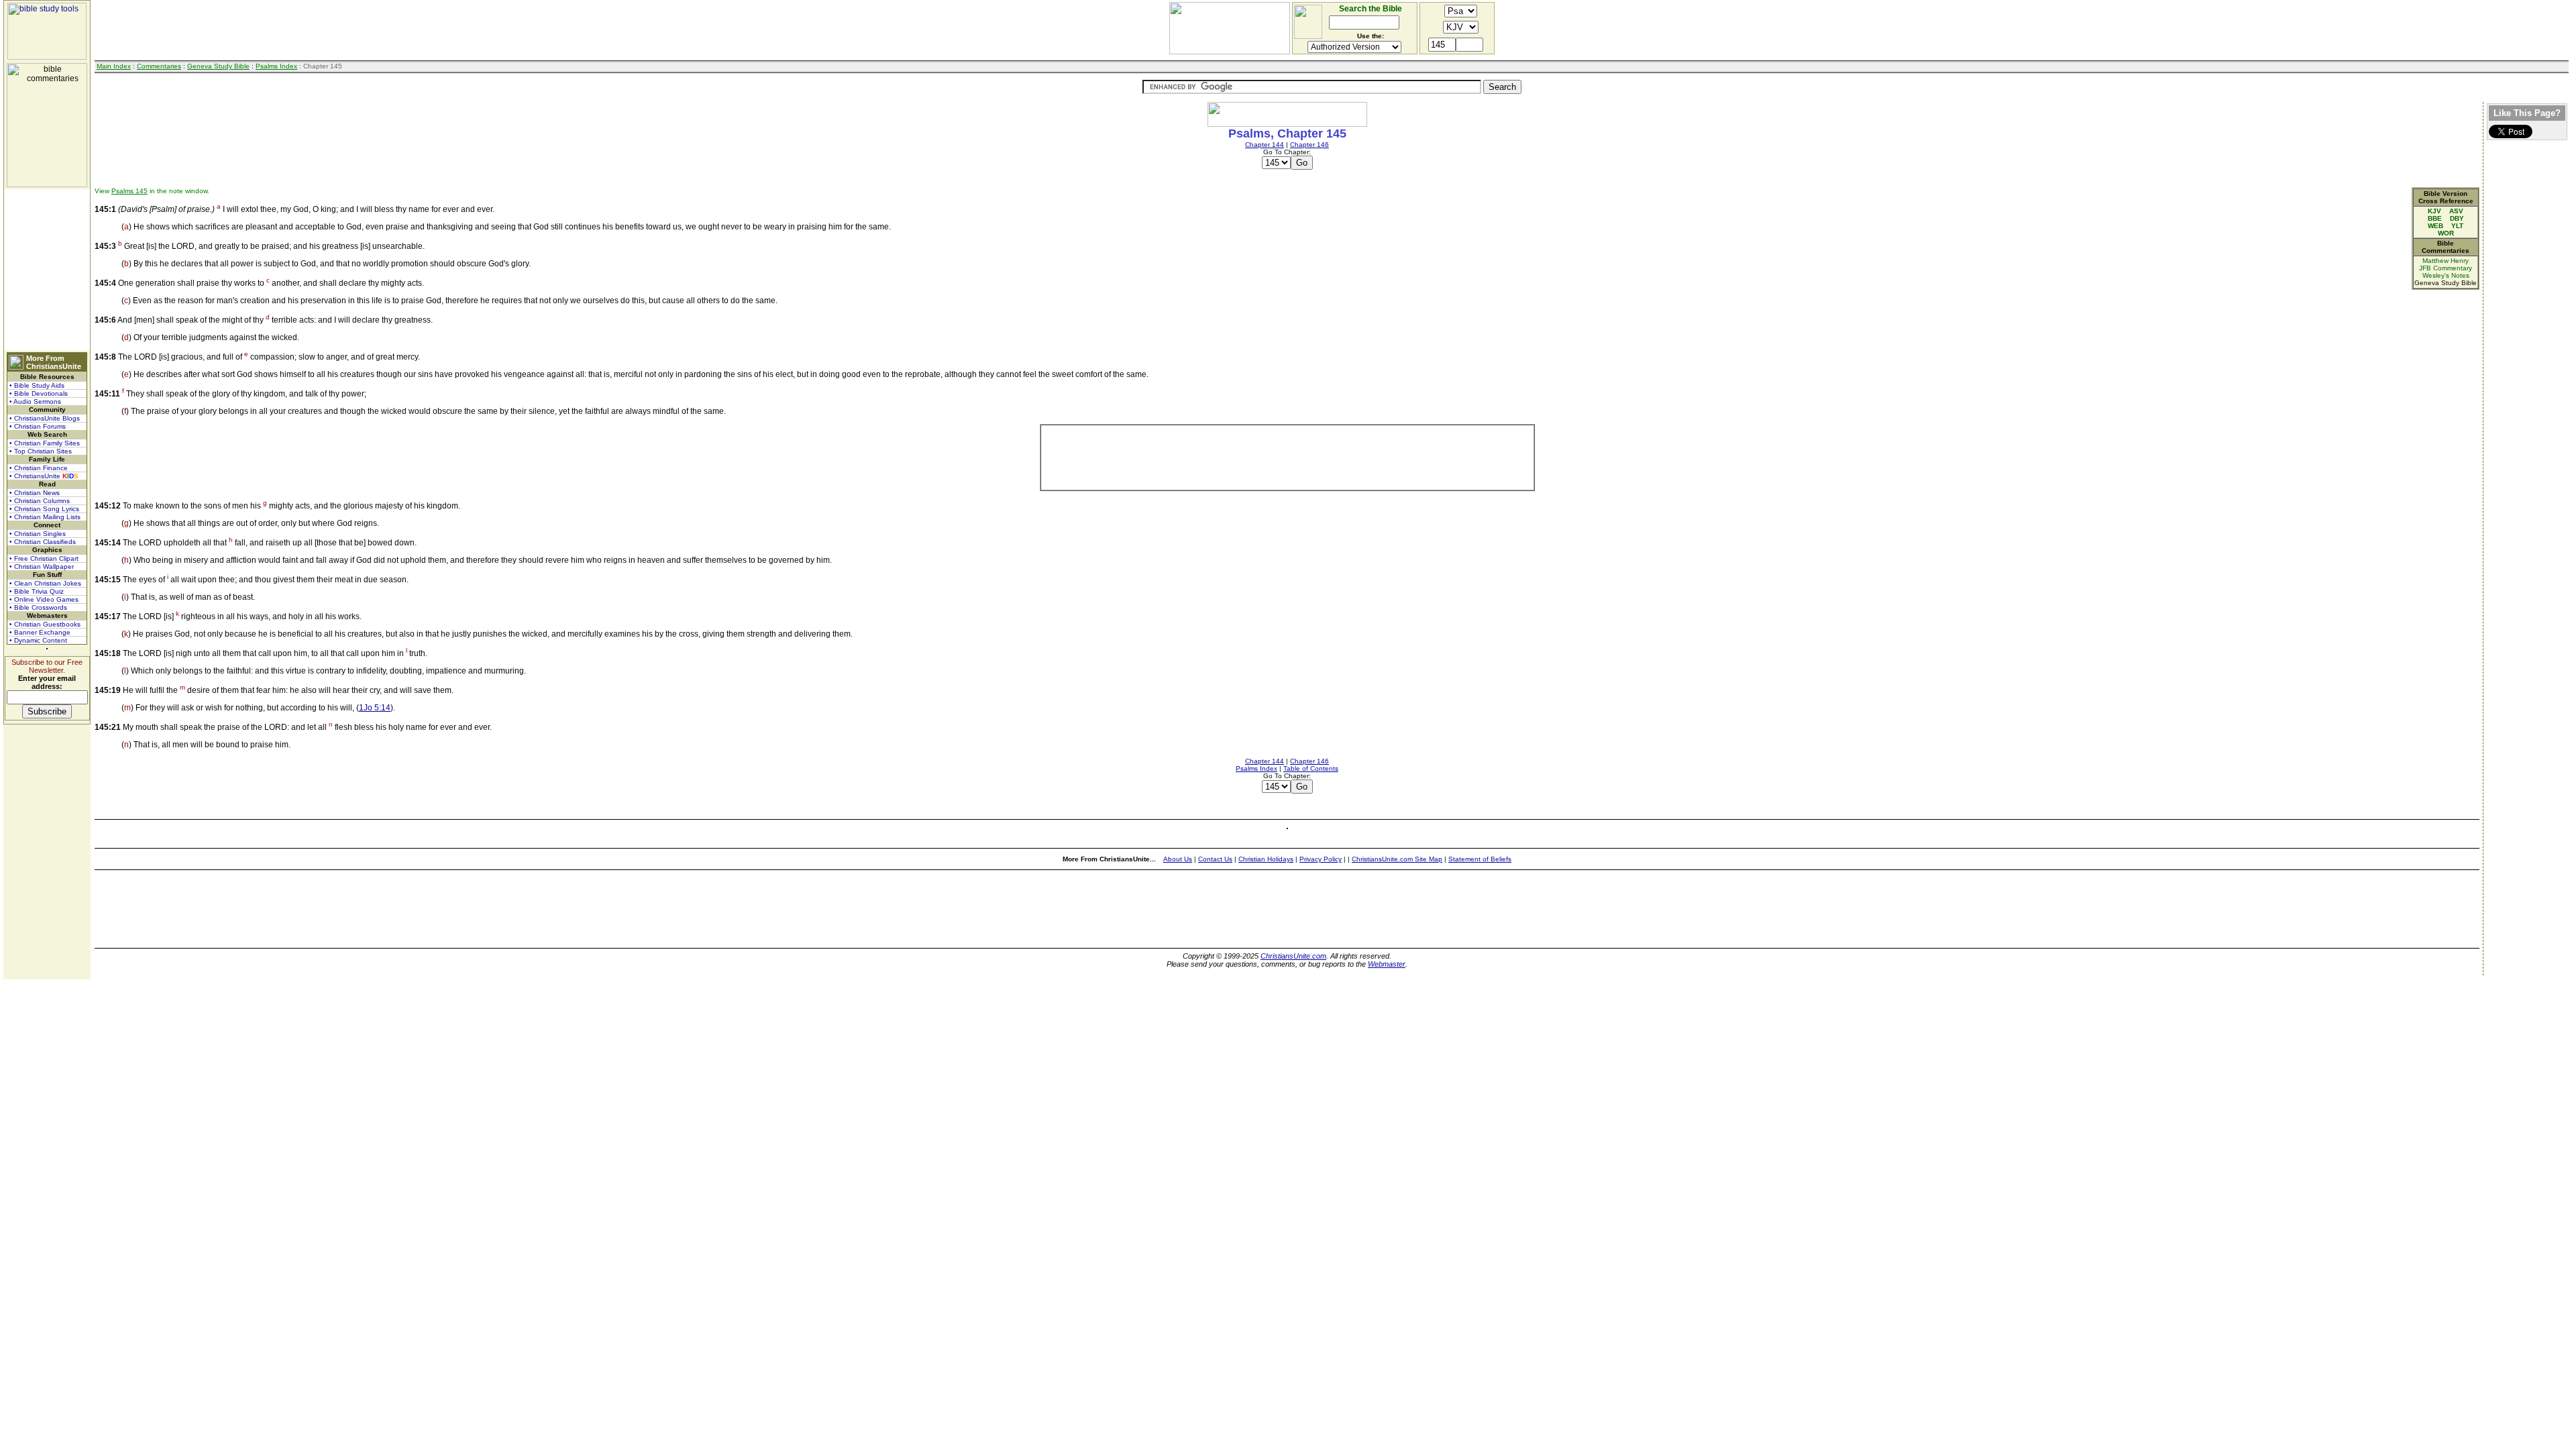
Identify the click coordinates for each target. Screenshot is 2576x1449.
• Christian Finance (39, 468)
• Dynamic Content (38, 640)
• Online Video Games (44, 599)
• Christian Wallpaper (42, 567)
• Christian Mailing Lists (45, 517)
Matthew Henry (2446, 261)
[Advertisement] (47, 270)
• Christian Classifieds (43, 542)
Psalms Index (276, 66)
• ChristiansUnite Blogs (45, 418)
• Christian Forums (38, 426)
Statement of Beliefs (1480, 859)
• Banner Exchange (40, 632)
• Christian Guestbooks (45, 624)
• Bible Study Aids (37, 385)
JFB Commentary (2446, 268)
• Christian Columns (40, 501)
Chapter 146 (1309, 145)
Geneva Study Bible (218, 66)
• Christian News (35, 493)
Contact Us (1215, 859)
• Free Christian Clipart (44, 558)
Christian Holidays (1266, 859)
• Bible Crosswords (38, 607)
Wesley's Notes (2446, 275)
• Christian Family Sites (45, 443)
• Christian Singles (38, 534)
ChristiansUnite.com (1293, 956)
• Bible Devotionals (39, 393)
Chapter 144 (1265, 145)
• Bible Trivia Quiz (37, 591)
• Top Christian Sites (41, 451)
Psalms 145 (129, 191)
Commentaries (159, 66)
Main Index (114, 66)
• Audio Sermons (35, 401)
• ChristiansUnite (44, 476)
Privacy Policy (1321, 859)
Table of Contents (1311, 768)
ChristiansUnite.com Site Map (1397, 859)
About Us (1178, 859)
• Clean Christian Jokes (45, 583)
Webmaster (1387, 964)
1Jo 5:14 (375, 708)
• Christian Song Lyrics (44, 509)
